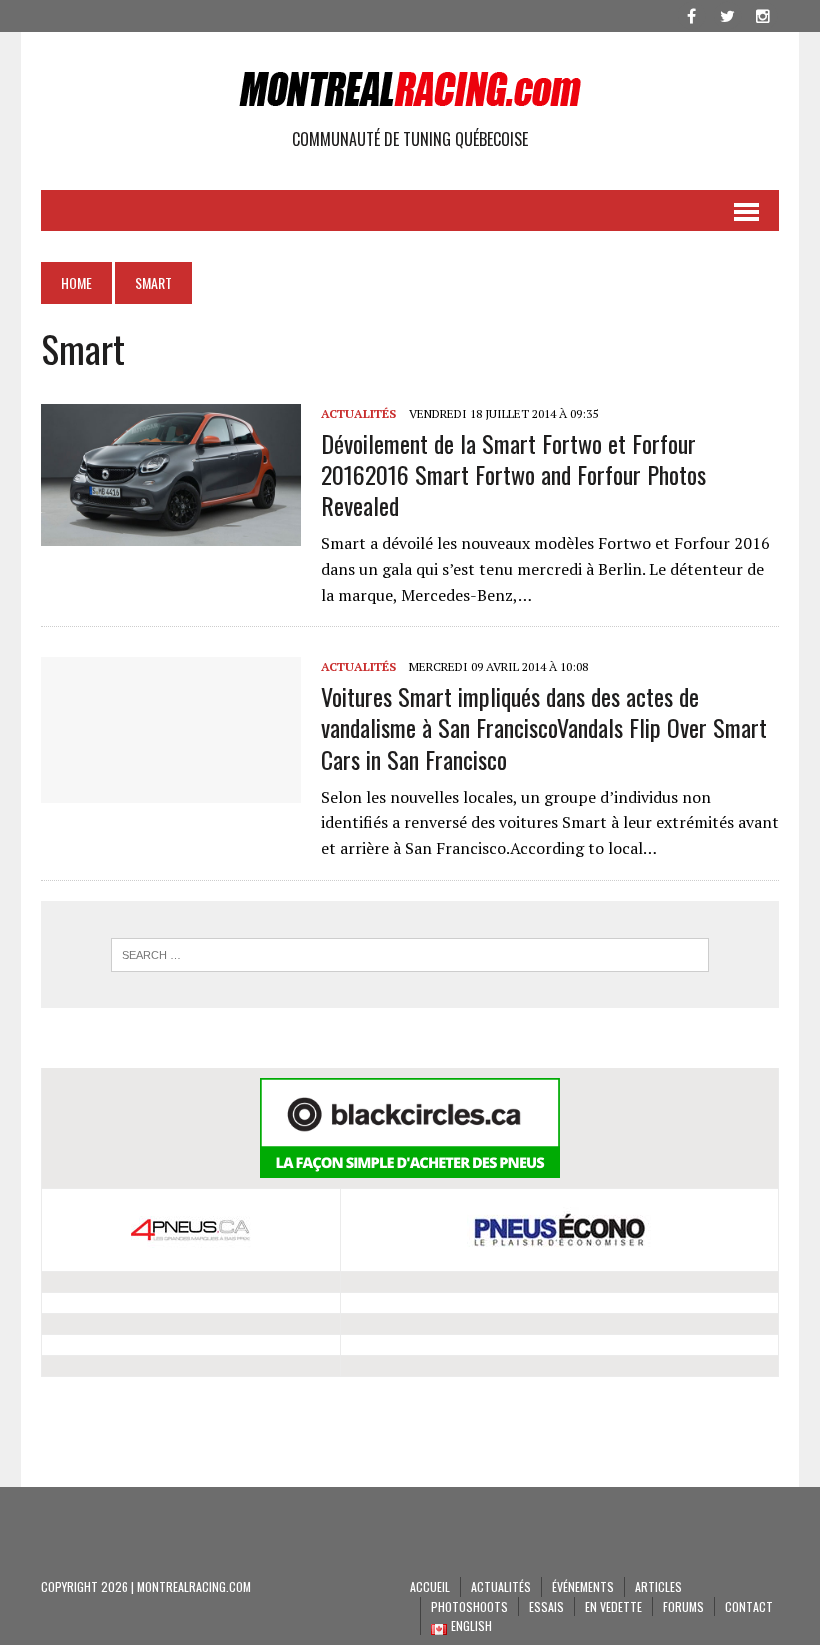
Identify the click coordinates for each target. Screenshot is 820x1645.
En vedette (613, 1606)
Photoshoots (469, 1606)
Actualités (358, 413)
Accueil (430, 1586)
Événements (583, 1586)
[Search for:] (410, 955)
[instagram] (763, 14)
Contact (749, 1606)
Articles (658, 1586)
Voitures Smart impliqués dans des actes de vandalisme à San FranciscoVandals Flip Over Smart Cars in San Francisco (544, 727)
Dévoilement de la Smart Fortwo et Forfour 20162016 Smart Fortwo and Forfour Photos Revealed (513, 474)
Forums (683, 1606)
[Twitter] (727, 14)
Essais (546, 1606)
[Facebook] (691, 14)
